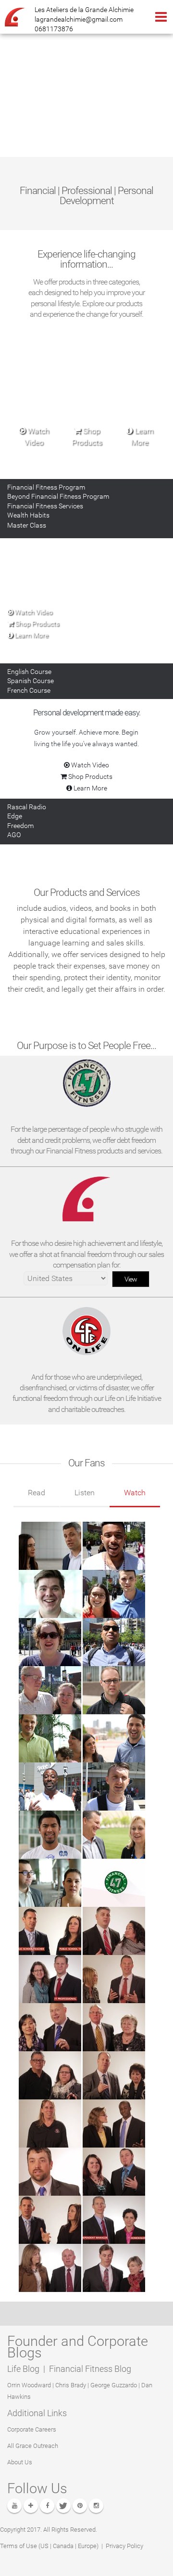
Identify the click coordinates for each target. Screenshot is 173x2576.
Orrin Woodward (29, 2385)
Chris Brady (71, 2385)
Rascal (27, 807)
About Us (20, 2462)
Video (33, 612)
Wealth (28, 515)
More (31, 635)
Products (37, 623)
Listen (85, 1493)
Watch (135, 1493)
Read (37, 1493)
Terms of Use (19, 2546)
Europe (87, 2546)
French (29, 690)
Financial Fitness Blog (90, 2369)
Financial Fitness (46, 487)
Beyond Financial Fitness (58, 496)
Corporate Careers (32, 2429)
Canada (63, 2546)
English (29, 672)
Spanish (31, 681)
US (44, 2546)
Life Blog (24, 2369)
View (131, 1279)
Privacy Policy (124, 2546)
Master (27, 525)
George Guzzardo (114, 2385)
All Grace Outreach (33, 2446)
